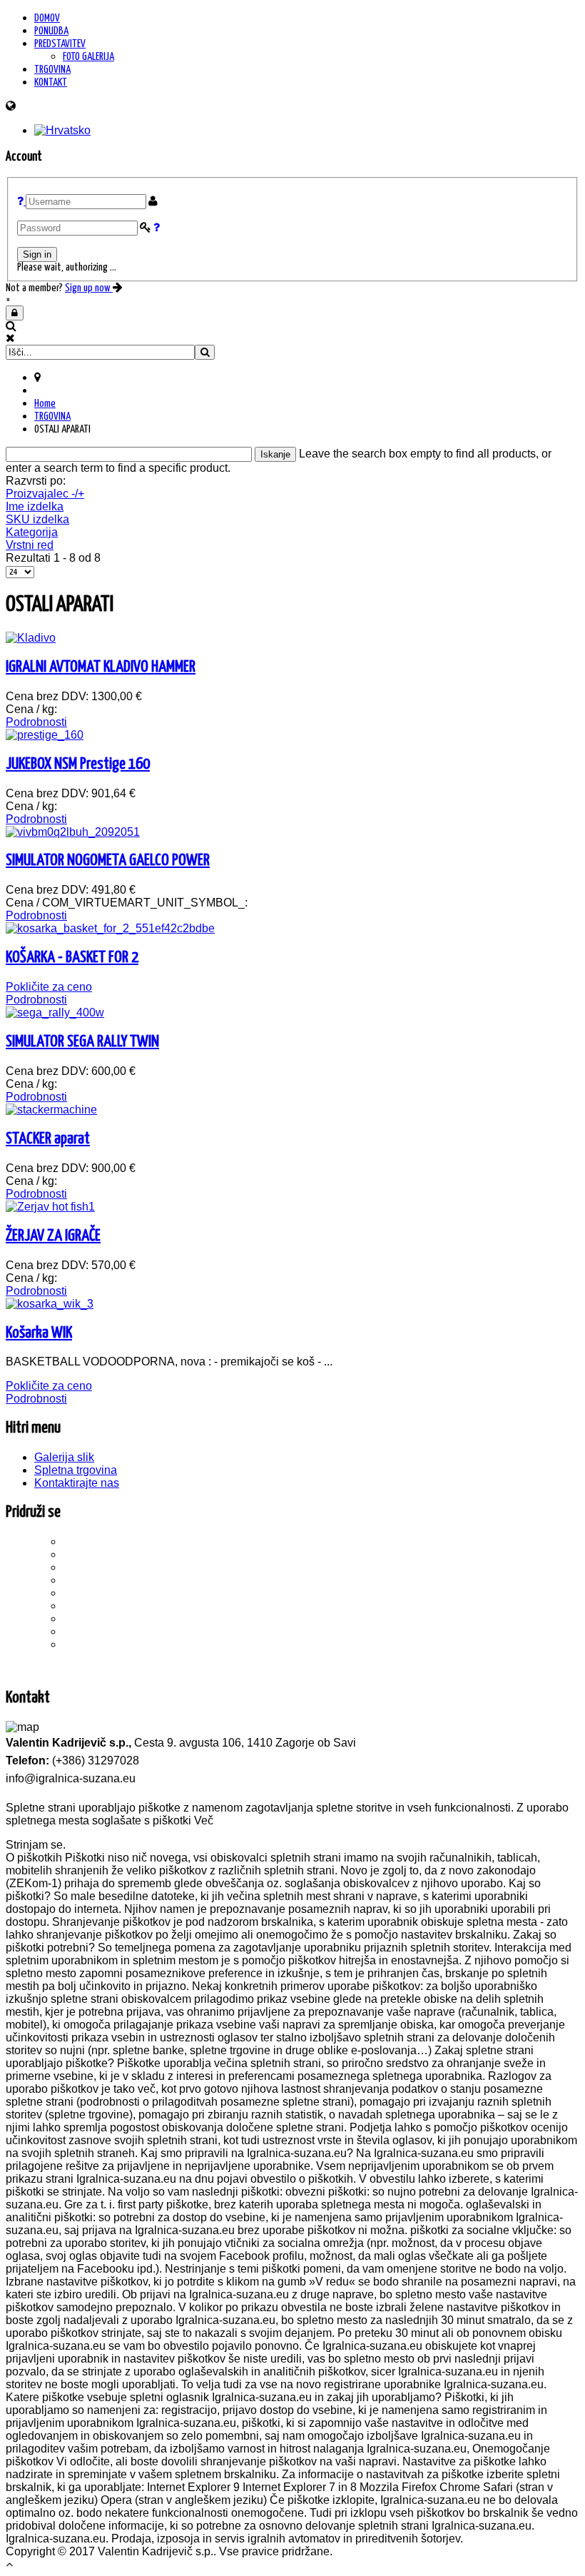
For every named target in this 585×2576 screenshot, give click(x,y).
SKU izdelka (37, 519)
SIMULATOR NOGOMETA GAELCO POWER (108, 860)
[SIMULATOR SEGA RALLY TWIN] (55, 1012)
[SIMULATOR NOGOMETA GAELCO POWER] (73, 832)
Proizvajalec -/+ (45, 494)
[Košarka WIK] (50, 1304)
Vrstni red (30, 545)
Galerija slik (64, 1457)
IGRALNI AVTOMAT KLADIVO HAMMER (101, 667)
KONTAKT (51, 82)
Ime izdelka (35, 506)
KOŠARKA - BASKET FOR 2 (72, 958)
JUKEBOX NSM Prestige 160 (78, 764)
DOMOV (47, 18)
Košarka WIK (39, 1333)
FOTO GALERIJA (88, 57)
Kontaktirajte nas (77, 1483)
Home (45, 404)
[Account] (15, 313)
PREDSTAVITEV (60, 44)
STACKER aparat (48, 1139)
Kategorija (32, 532)
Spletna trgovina (76, 1470)
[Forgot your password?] (157, 228)
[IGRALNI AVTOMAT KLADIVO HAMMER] (31, 638)
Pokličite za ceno (49, 987)
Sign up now (89, 288)
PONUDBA (51, 31)
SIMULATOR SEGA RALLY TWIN (82, 1042)
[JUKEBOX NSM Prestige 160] (45, 735)
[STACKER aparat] (51, 1110)
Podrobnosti (36, 722)
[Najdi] (205, 352)
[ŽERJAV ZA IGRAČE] (50, 1207)
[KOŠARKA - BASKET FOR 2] (110, 928)
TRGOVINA (52, 70)
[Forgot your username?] (21, 202)
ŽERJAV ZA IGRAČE (53, 1236)
